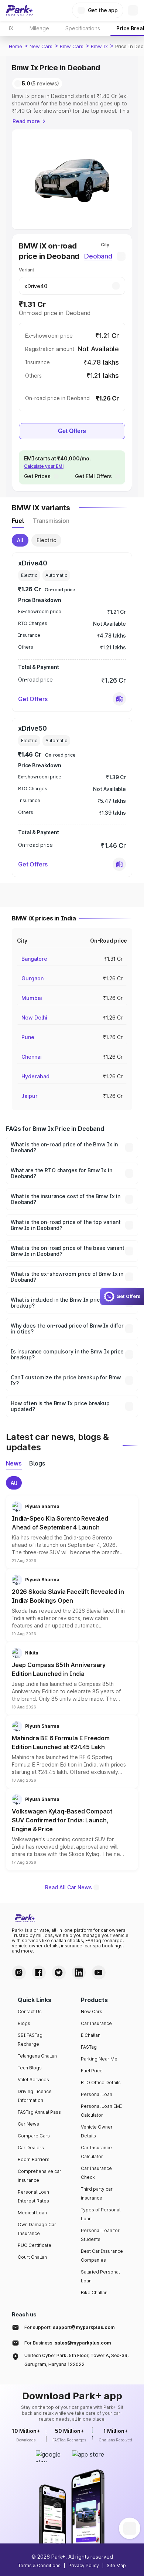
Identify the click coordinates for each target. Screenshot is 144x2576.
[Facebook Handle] (39, 1972)
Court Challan (32, 2257)
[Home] (20, 10)
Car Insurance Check (96, 2173)
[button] (119, 699)
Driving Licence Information (35, 2096)
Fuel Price (92, 2071)
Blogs (24, 2023)
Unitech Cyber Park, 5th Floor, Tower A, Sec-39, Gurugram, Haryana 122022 (76, 2360)
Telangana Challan (37, 2056)
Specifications (83, 28)
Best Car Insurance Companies (102, 2256)
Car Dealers (31, 2148)
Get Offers (72, 431)
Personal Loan (97, 2094)
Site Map (116, 2565)
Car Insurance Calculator (96, 2152)
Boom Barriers (34, 2159)
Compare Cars (34, 2136)
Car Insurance (96, 2023)
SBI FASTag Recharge (30, 2040)
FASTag (89, 2047)
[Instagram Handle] (19, 1972)
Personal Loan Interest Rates (33, 2196)
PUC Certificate (35, 2245)
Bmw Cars (72, 46)
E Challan (91, 2035)
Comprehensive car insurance (40, 2176)
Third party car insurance (97, 2193)
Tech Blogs (30, 2068)
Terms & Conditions (39, 2565)
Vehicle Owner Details (97, 2131)
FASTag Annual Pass (39, 2112)
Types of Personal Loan (101, 2214)
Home (16, 46)
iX (11, 28)
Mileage (39, 28)
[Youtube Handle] (99, 1972)
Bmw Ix (99, 46)
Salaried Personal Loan (100, 2276)
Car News (28, 2124)
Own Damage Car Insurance (37, 2229)
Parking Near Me (99, 2059)
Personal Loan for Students (100, 2235)
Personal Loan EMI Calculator (101, 2111)
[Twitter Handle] (59, 1972)
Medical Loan (32, 2213)
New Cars (41, 46)
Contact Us (30, 2012)
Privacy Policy (84, 2565)
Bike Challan (94, 2293)
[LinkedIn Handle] (79, 1972)
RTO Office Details (101, 2083)
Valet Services (33, 2080)
